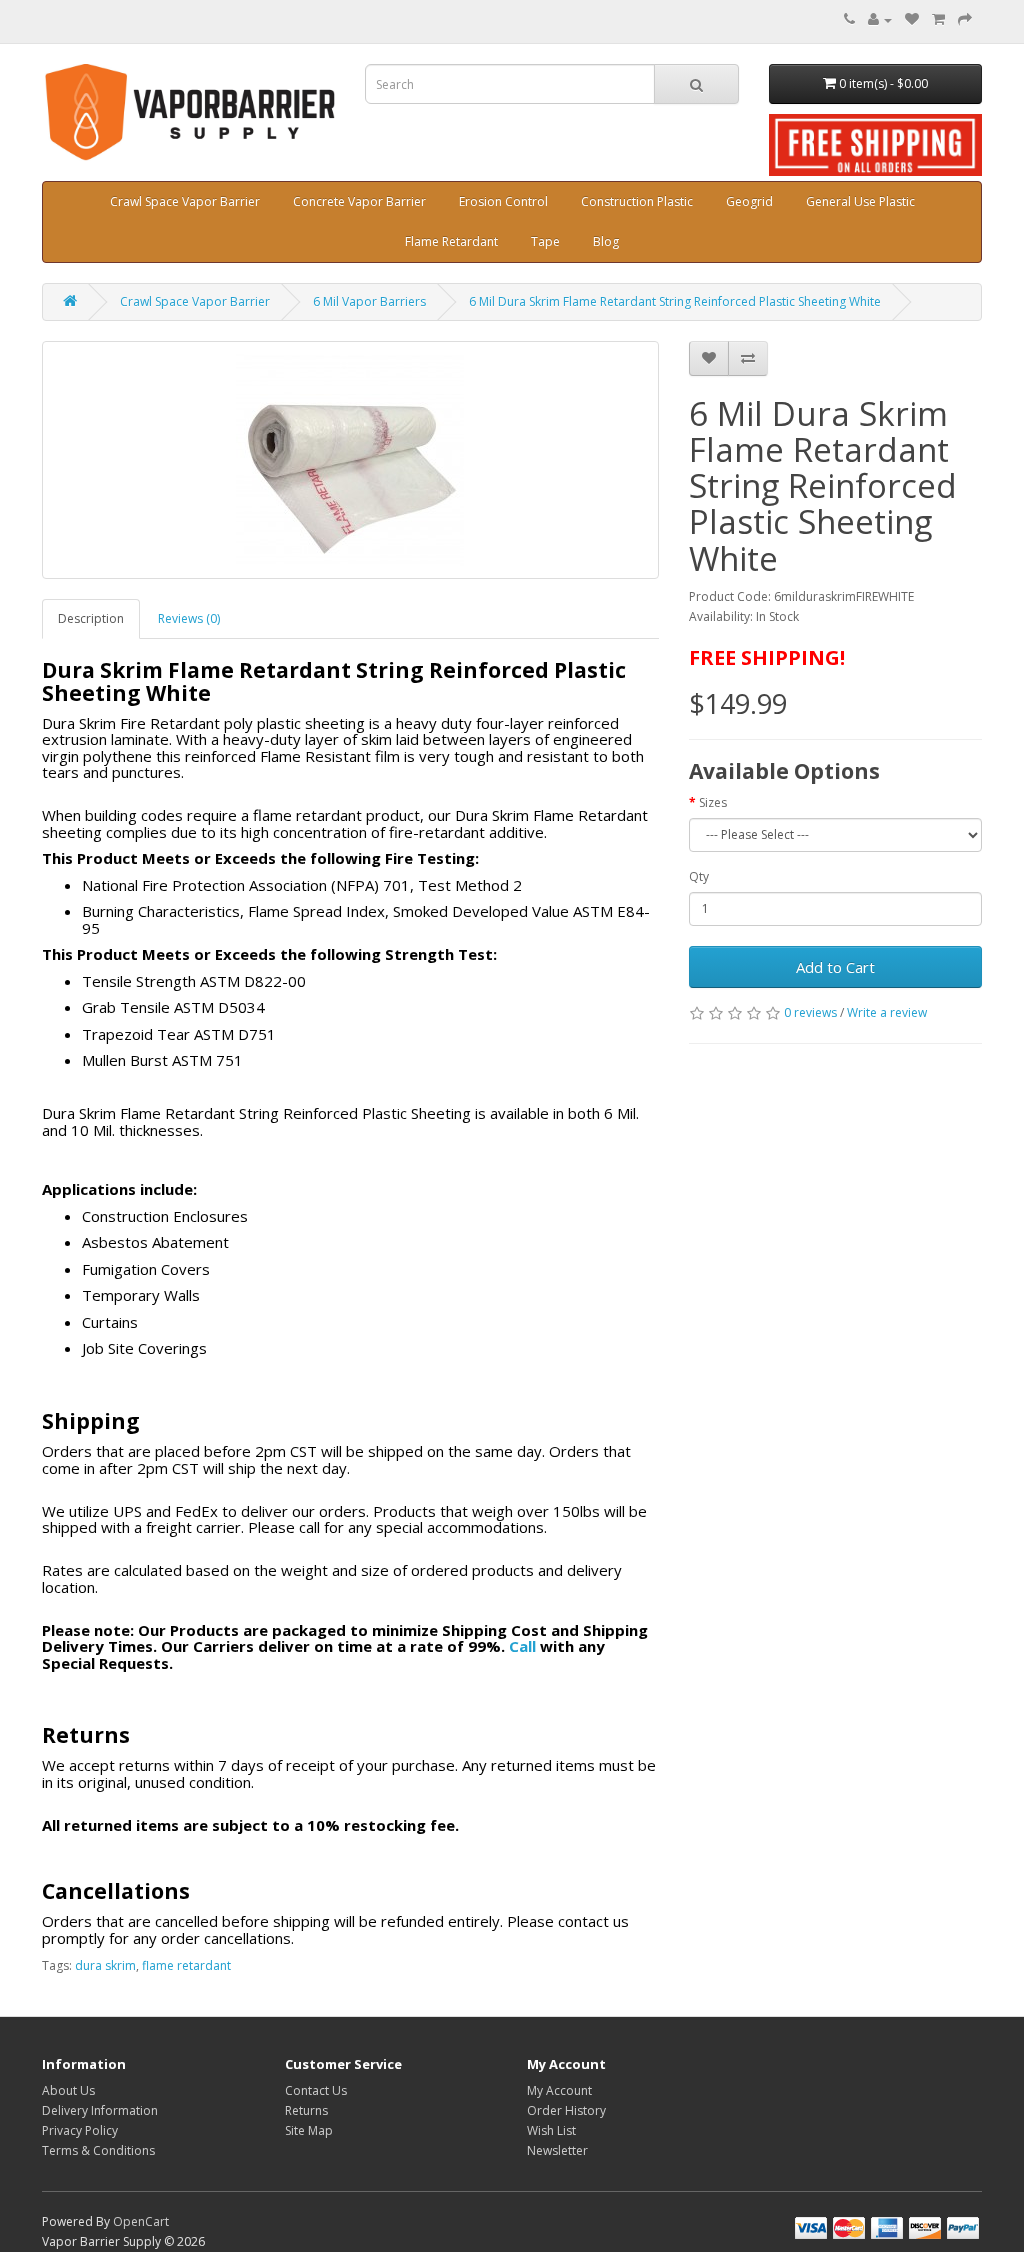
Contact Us (316, 2090)
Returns (306, 2110)
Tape (545, 241)
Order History (566, 2110)
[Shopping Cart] (938, 19)
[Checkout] (965, 19)
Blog (606, 241)
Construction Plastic (637, 201)
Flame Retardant (451, 241)
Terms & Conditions (98, 2150)
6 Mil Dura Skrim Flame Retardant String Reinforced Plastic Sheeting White (675, 301)
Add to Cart (835, 967)
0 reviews (810, 1012)
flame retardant (186, 1965)
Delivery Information (100, 2110)
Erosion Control (503, 201)
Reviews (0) (189, 618)
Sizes (713, 802)
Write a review (887, 1012)
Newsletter (557, 2150)
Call (522, 1646)
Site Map (309, 2130)
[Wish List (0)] (912, 19)
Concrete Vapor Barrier (359, 201)
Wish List (551, 2130)
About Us (68, 2090)
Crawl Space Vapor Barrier (185, 201)
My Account (559, 2090)
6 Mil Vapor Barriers (369, 301)
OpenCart (141, 2221)
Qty (699, 876)
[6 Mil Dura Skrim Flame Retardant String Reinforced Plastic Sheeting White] (350, 460)
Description (91, 618)
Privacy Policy (80, 2130)
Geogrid (749, 201)
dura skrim (105, 1965)
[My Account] (880, 19)
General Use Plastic (860, 201)
